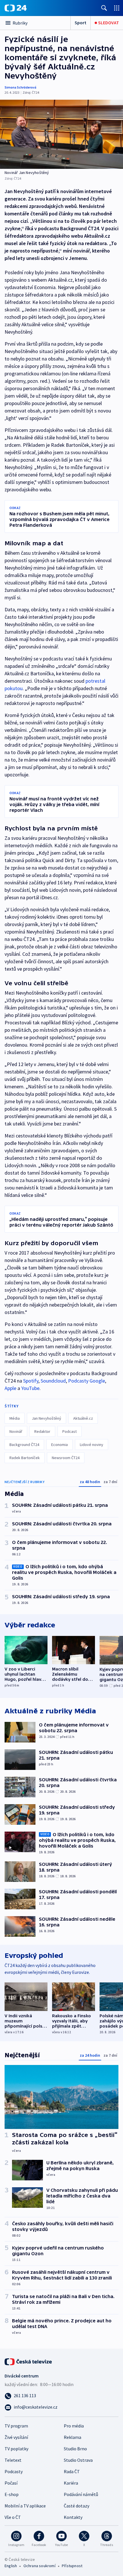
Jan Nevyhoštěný (46, 1418)
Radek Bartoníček (25, 1458)
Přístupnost (72, 2566)
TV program (16, 2426)
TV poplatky (16, 2449)
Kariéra (71, 2483)
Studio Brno (75, 2449)
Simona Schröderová (20, 87)
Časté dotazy (77, 2506)
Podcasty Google (87, 1381)
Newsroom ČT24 (66, 1458)
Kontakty (73, 2517)
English (11, 2566)
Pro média (74, 2426)
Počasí (11, 2483)
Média (15, 1418)
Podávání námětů (81, 2494)
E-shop (12, 2494)
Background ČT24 (24, 1445)
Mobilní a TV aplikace (25, 2506)
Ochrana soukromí (39, 2566)
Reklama (73, 2437)
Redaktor (42, 1431)
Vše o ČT (13, 2517)
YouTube (30, 1388)
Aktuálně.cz (83, 1418)
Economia (59, 1445)
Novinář (16, 1431)
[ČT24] (16, 8)
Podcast (70, 1431)
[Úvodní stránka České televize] (29, 2361)
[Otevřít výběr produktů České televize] (117, 8)
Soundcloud (53, 1381)
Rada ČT (72, 2471)
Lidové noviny (92, 1445)
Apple (10, 1388)
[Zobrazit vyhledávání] (104, 8)
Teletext (13, 2460)
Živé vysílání (16, 2437)
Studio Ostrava (78, 2460)
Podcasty (14, 2471)
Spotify (31, 1381)
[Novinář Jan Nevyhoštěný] (61, 134)
